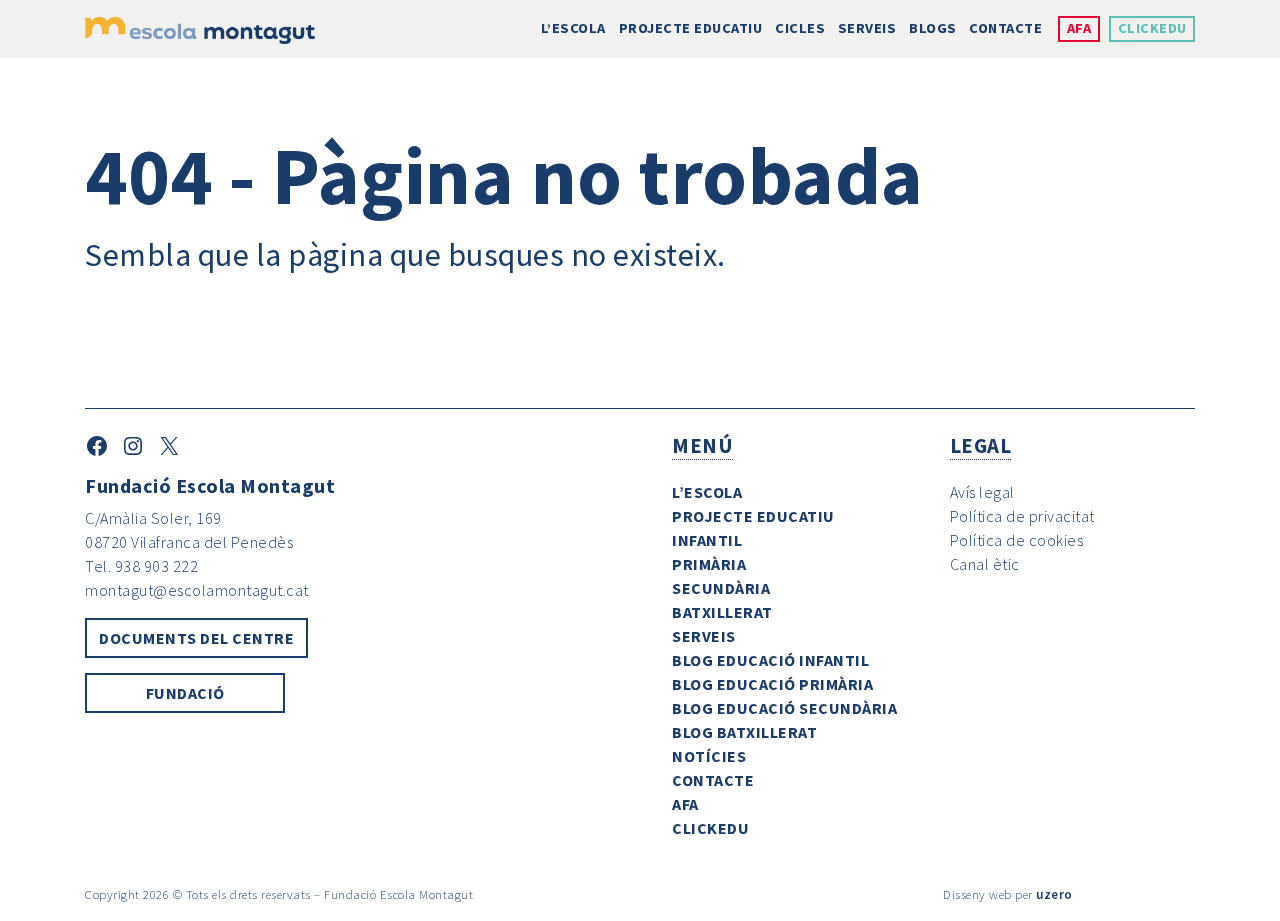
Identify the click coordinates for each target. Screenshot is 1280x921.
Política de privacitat (1022, 516)
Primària (709, 564)
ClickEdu (1152, 28)
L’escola (573, 28)
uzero (1054, 894)
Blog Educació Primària (772, 684)
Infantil (707, 540)
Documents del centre (196, 638)
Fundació (185, 693)
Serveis (867, 28)
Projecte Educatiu (691, 28)
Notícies (709, 756)
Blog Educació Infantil (770, 660)
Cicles (800, 28)
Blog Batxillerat (744, 732)
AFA (1079, 28)
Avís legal (982, 492)
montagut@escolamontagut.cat (197, 590)
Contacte (1005, 28)
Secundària (721, 588)
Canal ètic (985, 564)
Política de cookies (1017, 540)
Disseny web (977, 894)
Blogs (933, 28)
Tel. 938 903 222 (141, 566)
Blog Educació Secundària (784, 708)
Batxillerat (722, 612)
